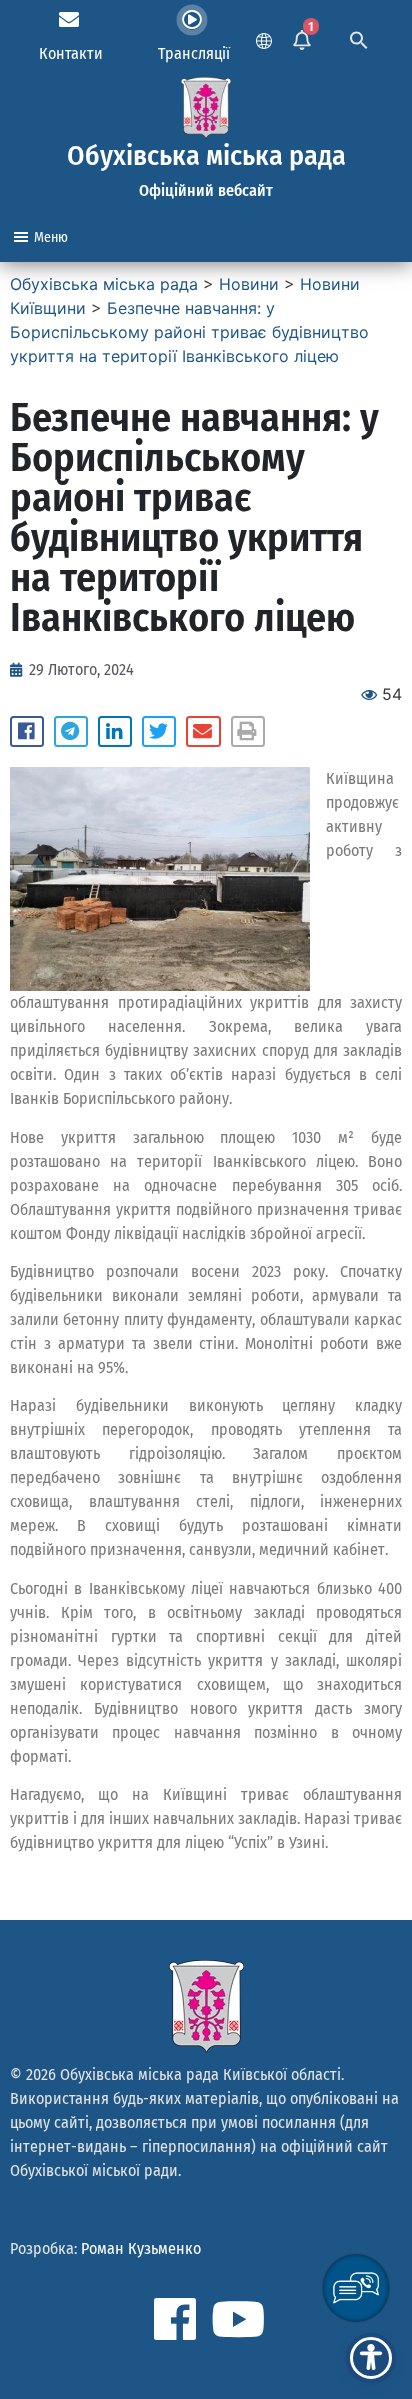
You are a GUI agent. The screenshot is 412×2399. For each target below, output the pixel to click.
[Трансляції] (192, 20)
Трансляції (194, 53)
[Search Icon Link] (359, 38)
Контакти (71, 53)
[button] (27, 732)
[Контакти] (69, 20)
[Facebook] (175, 2319)
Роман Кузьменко (141, 2248)
